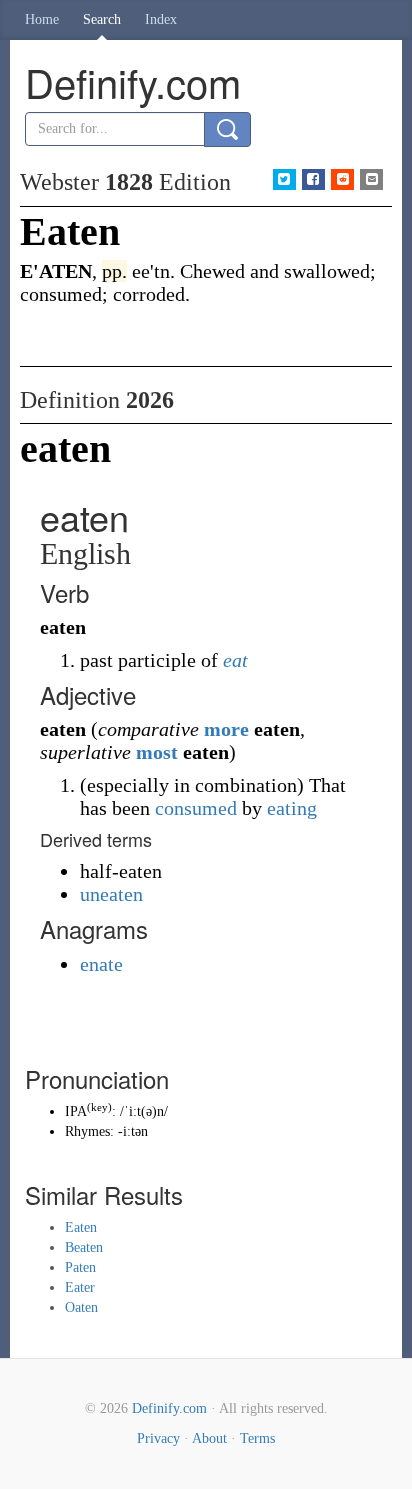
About (209, 1438)
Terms (257, 1438)
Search (102, 19)
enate (101, 964)
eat (235, 660)
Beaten (84, 1247)
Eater (80, 1287)
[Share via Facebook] (313, 179)
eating (292, 808)
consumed (196, 808)
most (157, 752)
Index (161, 19)
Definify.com (169, 1408)
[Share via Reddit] (342, 179)
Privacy (158, 1438)
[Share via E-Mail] (371, 179)
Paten (80, 1267)
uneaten (111, 894)
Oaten (81, 1307)
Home (42, 19)
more (226, 729)
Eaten (81, 1227)
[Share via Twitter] (284, 179)
